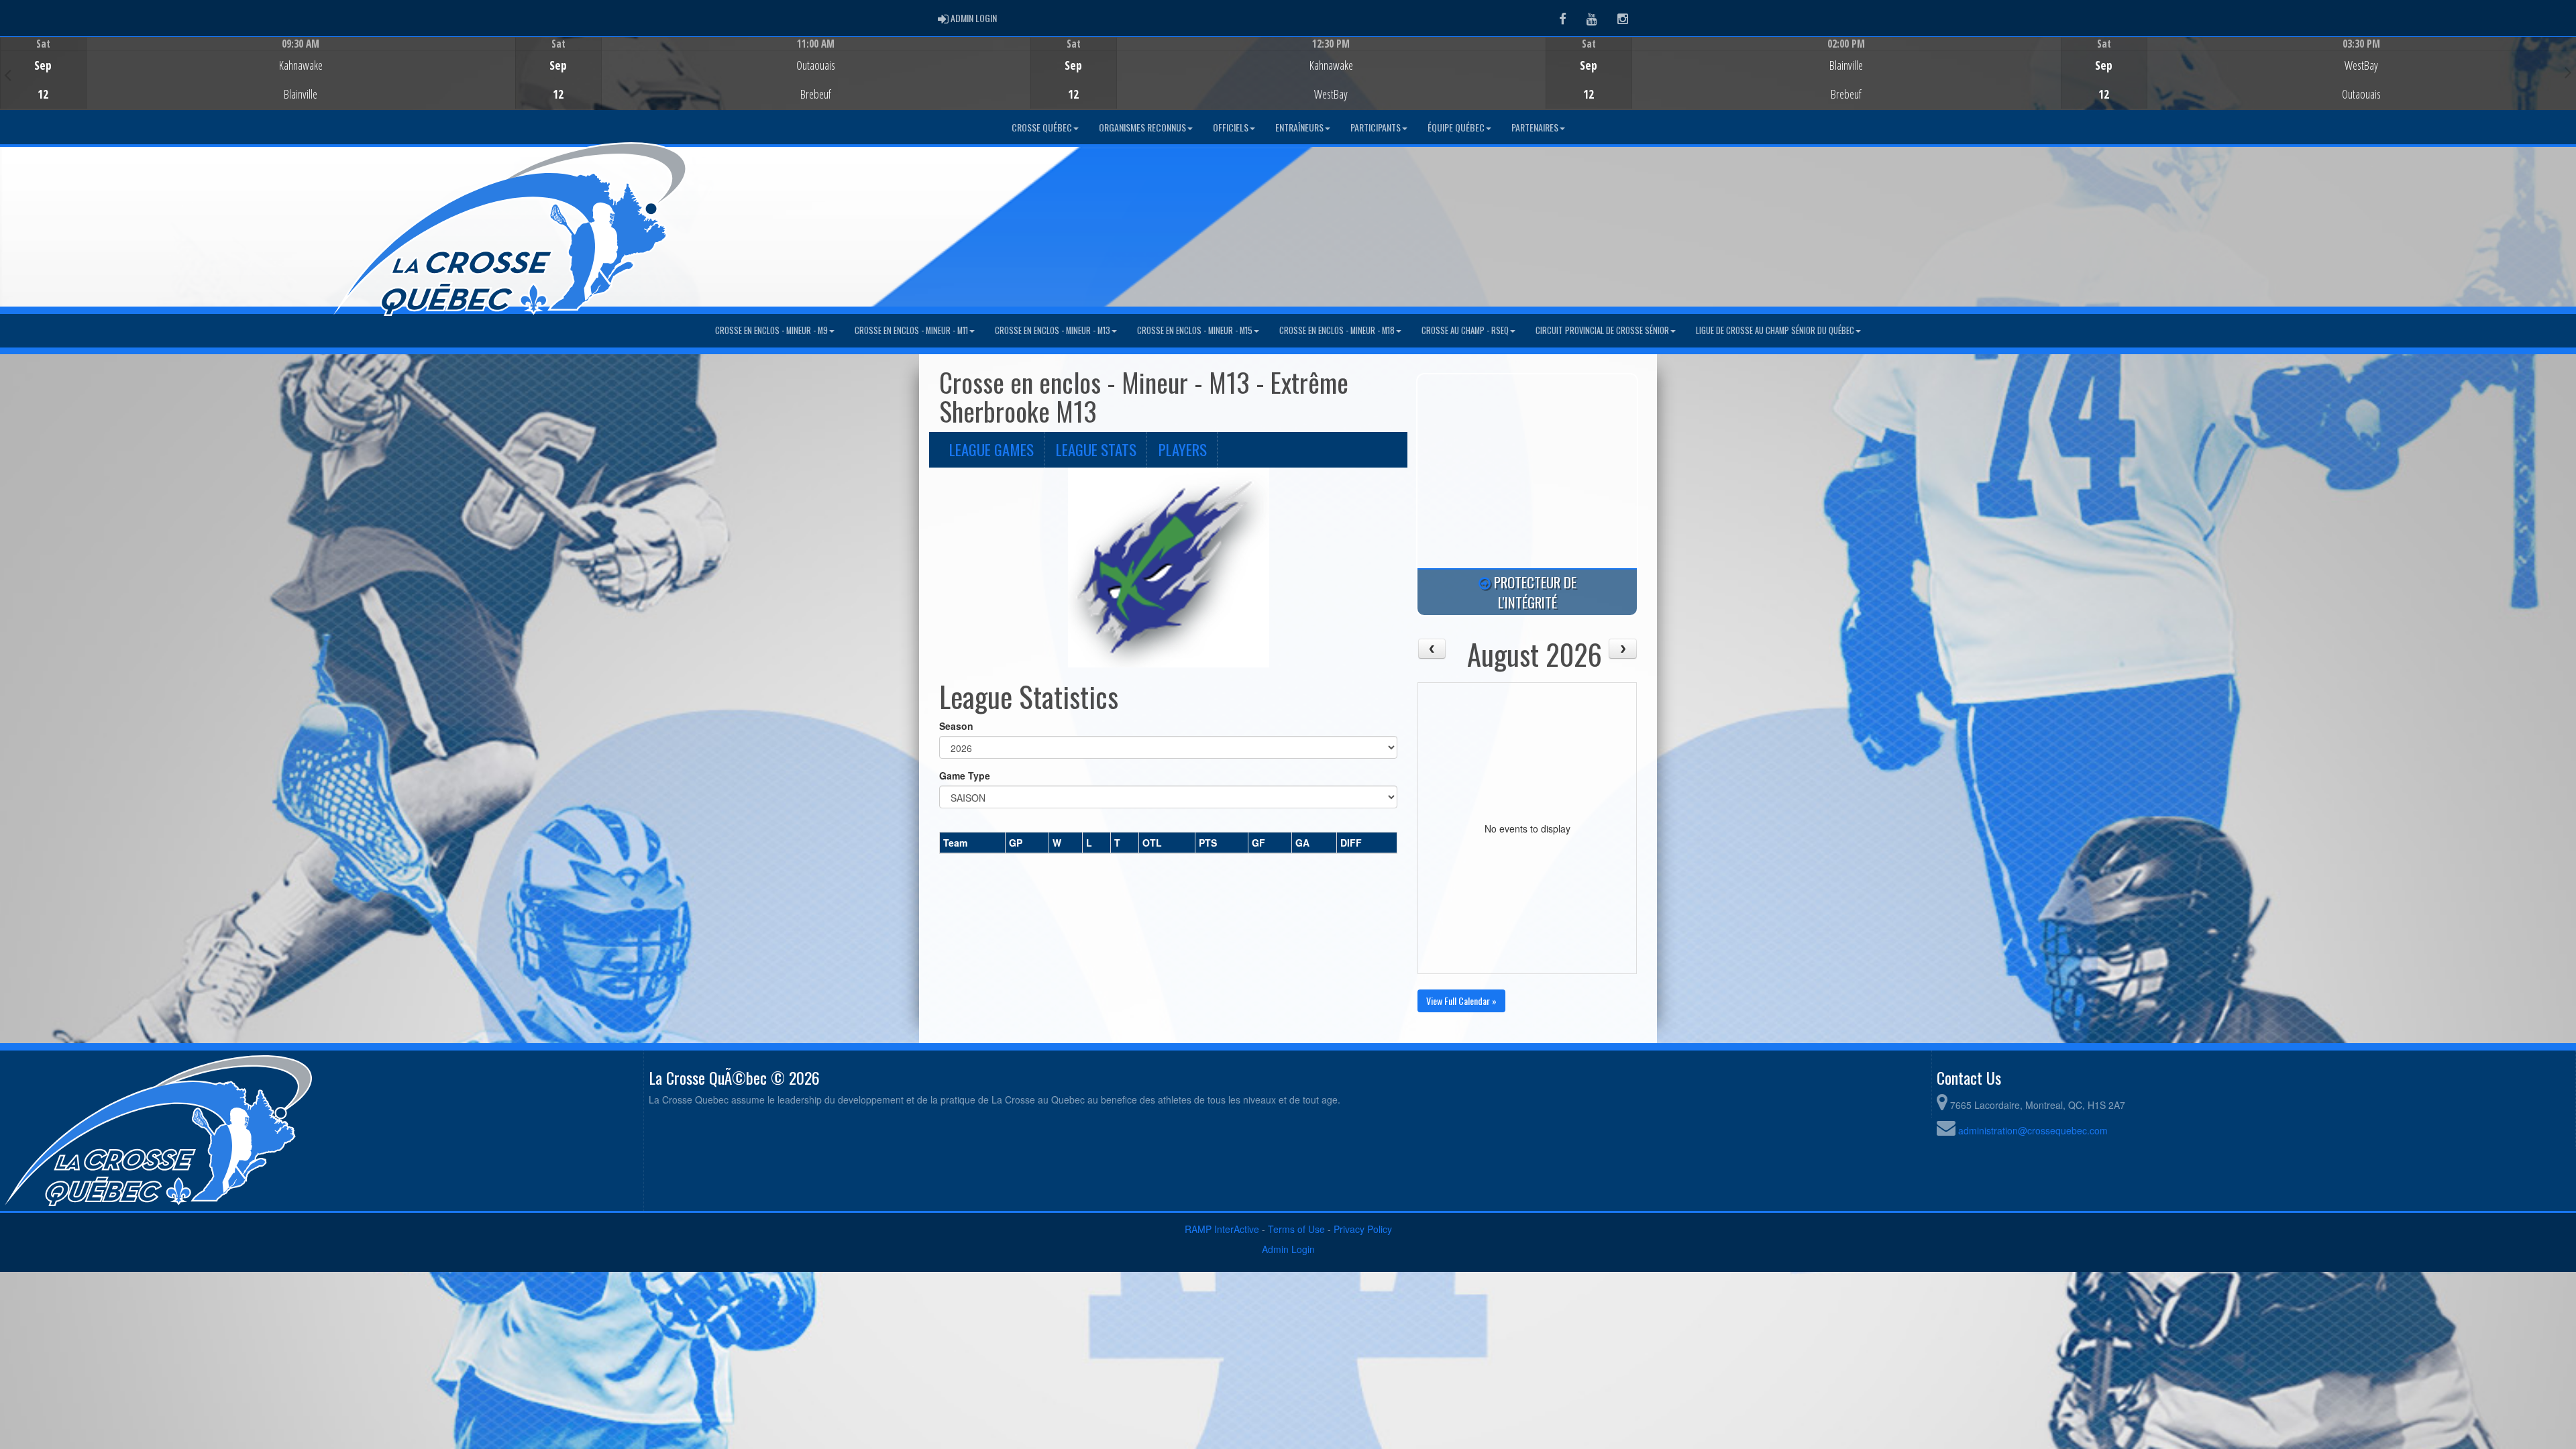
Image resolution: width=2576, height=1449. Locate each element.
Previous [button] (8, 74)
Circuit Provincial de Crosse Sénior (1602, 330)
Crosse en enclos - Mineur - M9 (771, 330)
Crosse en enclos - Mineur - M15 (1195, 330)
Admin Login (1288, 1249)
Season (956, 726)
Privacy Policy (1363, 1229)
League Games (991, 449)
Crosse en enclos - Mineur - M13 (1053, 330)
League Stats (1096, 449)
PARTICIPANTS (1376, 127)
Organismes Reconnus (1142, 127)
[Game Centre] (258, 84)
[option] (258, 73)
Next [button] (2568, 72)
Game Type (965, 775)
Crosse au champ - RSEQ (1465, 330)
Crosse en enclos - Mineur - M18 (1337, 330)
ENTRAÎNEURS (1299, 127)
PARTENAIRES (1535, 127)
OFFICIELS (1231, 127)
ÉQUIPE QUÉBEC (1456, 127)
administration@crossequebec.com (2033, 1130)
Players (1183, 449)
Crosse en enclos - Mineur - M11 (911, 330)
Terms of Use (1296, 1229)
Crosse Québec (1042, 127)
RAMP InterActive (1222, 1229)
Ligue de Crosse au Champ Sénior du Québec (1775, 330)
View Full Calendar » (1461, 1001)
